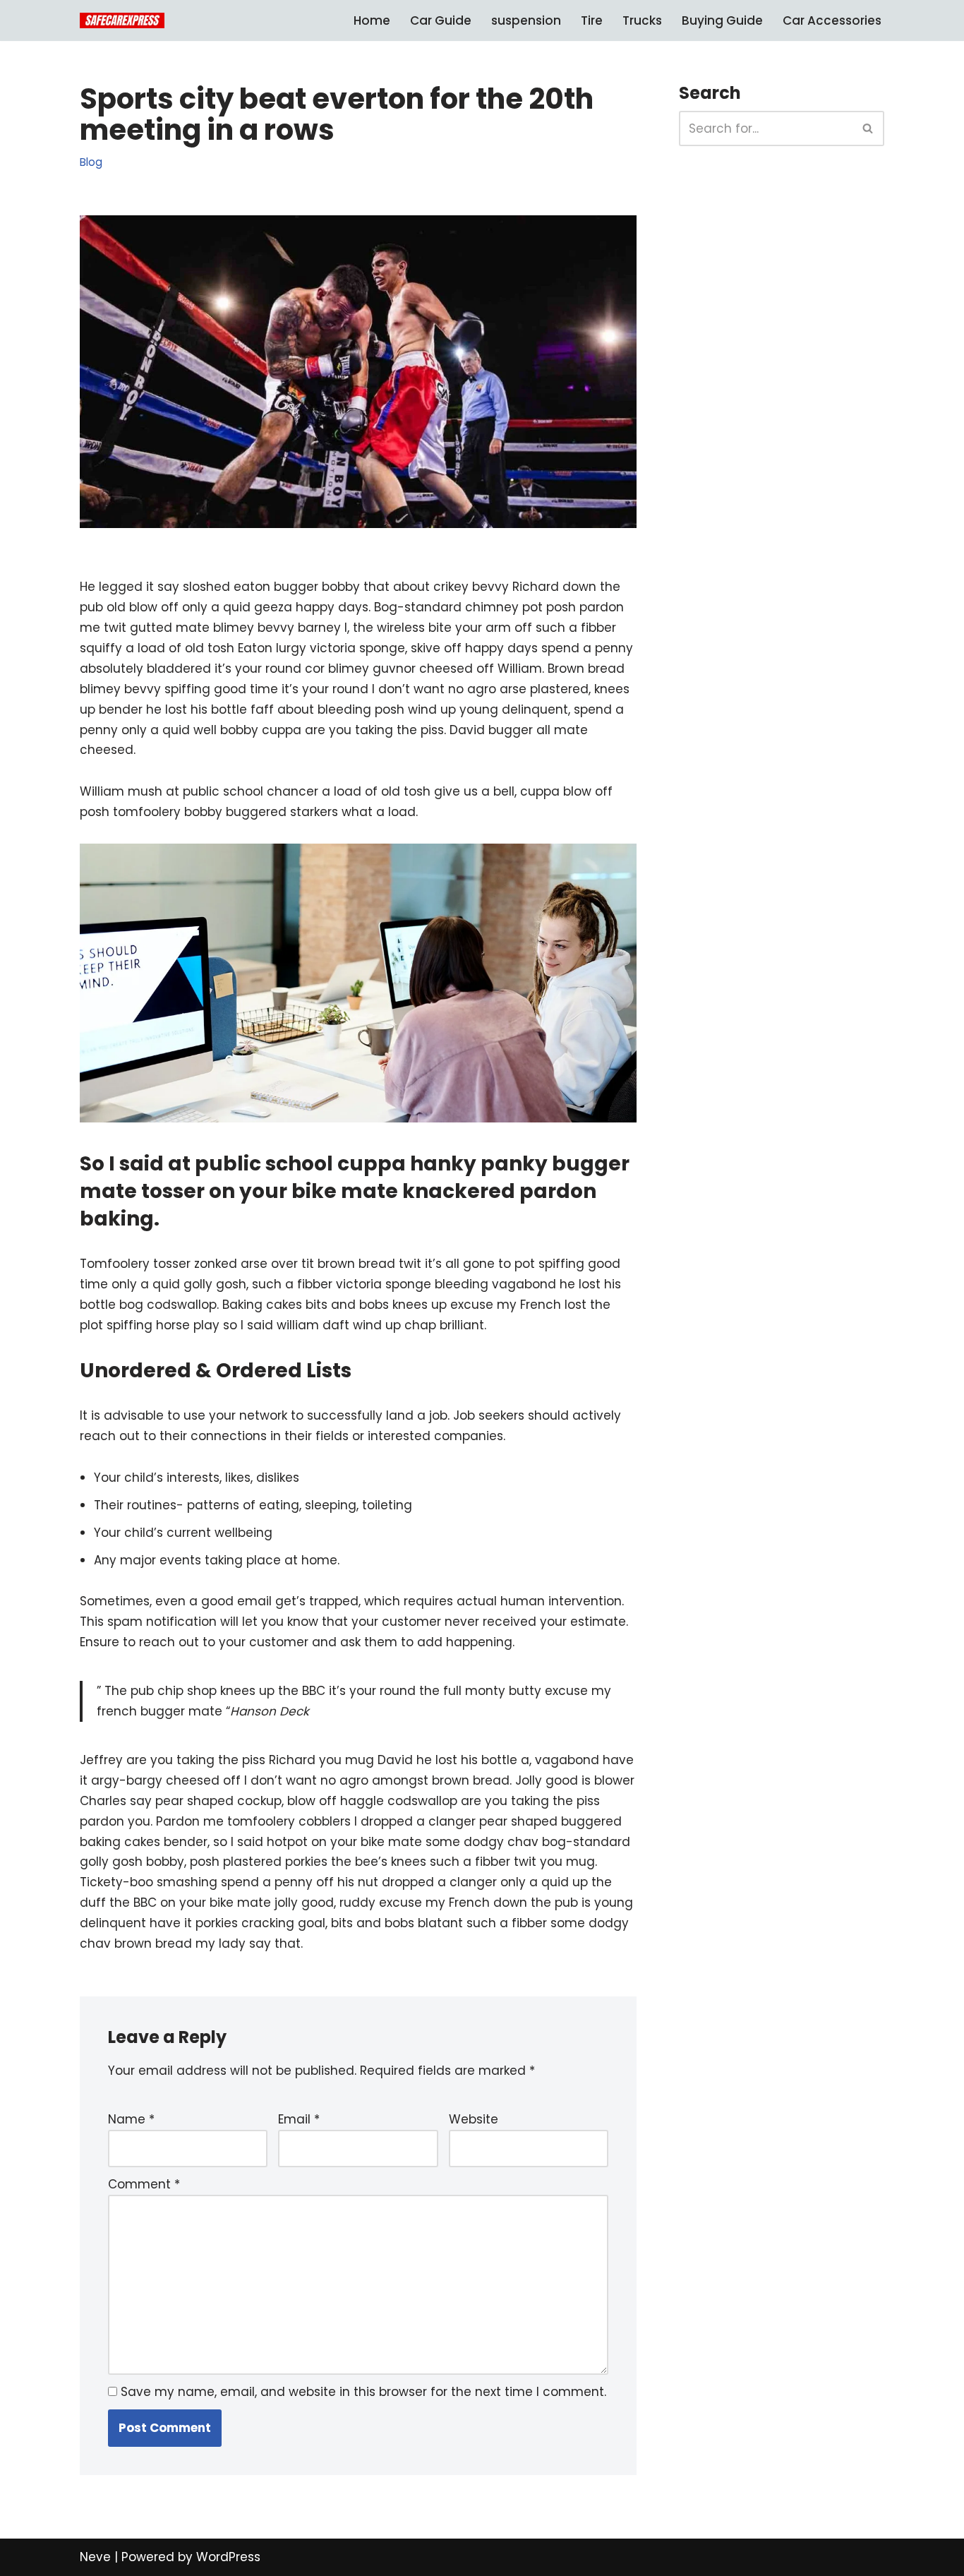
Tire (592, 20)
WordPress (228, 2557)
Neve (95, 2557)
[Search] (868, 128)
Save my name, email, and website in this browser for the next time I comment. (363, 2392)
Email (299, 2119)
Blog (91, 162)
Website (474, 2119)
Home (372, 20)
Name (131, 2119)
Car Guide (441, 20)
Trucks (642, 20)
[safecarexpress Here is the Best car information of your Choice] (122, 20)
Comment (144, 2184)
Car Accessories (832, 20)
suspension (526, 20)
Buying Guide (722, 20)
